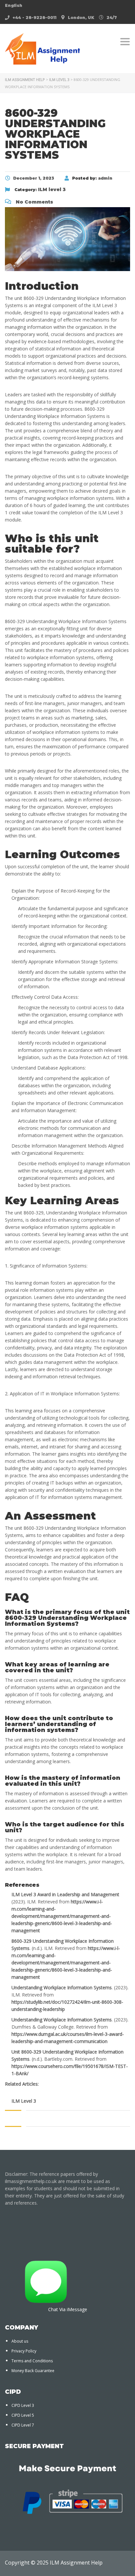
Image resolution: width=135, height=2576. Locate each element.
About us (20, 2341)
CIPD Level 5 (23, 2415)
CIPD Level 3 (23, 2405)
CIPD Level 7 (23, 2425)
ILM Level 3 (24, 2101)
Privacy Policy (24, 2351)
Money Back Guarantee (33, 2371)
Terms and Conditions (32, 2361)
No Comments (34, 202)
